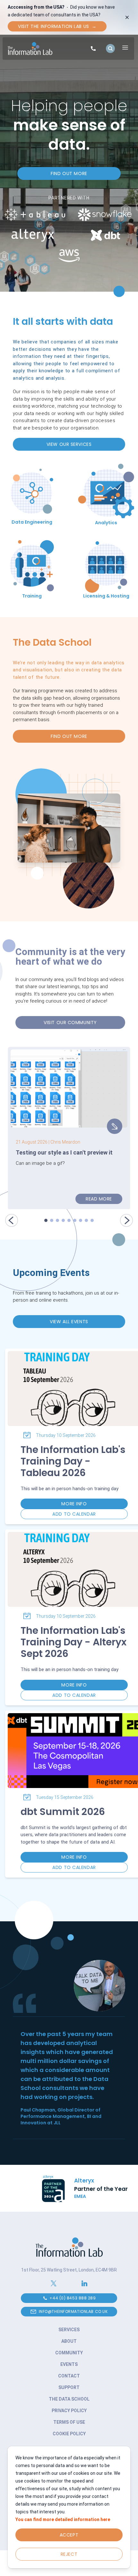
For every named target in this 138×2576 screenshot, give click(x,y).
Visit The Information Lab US (57, 26)
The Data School (69, 2399)
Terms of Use (69, 2422)
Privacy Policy (69, 2411)
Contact (69, 2376)
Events (69, 2364)
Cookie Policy (69, 2434)
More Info (74, 1504)
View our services (69, 444)
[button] (12, 1218)
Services (69, 2330)
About (69, 2341)
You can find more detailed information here (63, 2519)
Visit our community (70, 1022)
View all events (69, 1322)
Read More (99, 1199)
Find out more (69, 173)
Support (69, 2387)
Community (69, 2353)
